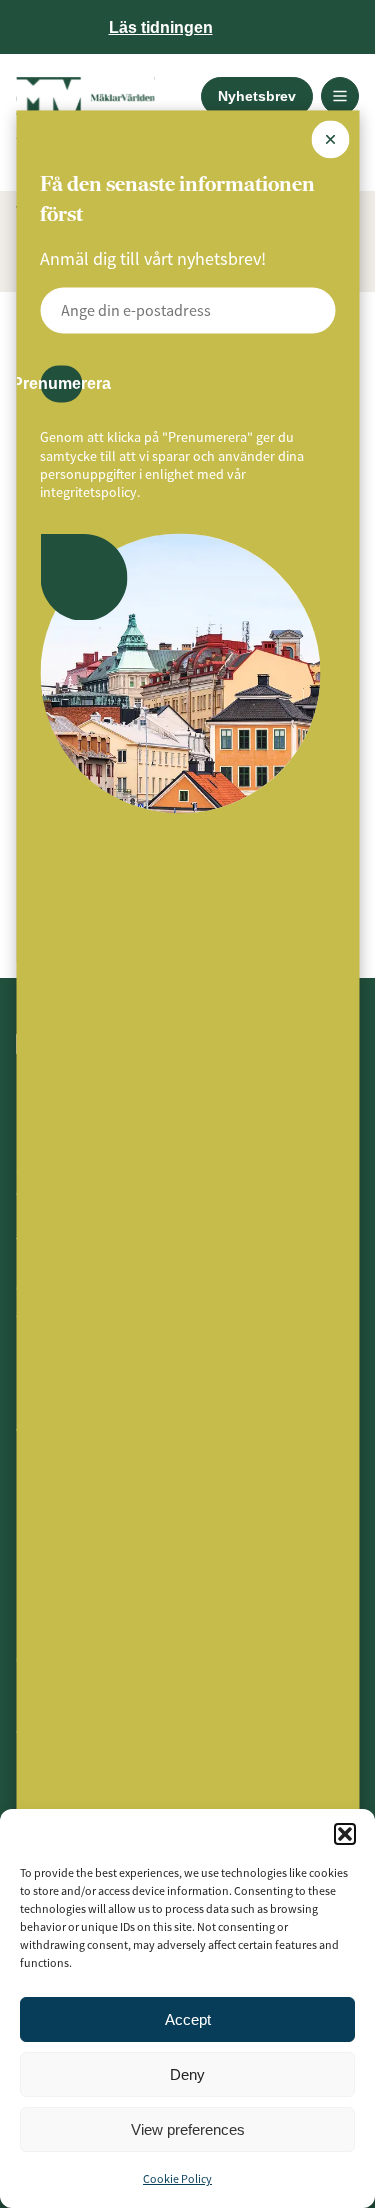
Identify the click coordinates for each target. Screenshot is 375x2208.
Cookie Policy (177, 2178)
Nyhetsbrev (257, 96)
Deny (187, 2074)
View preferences (188, 2129)
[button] (345, 1834)
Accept (188, 2019)
